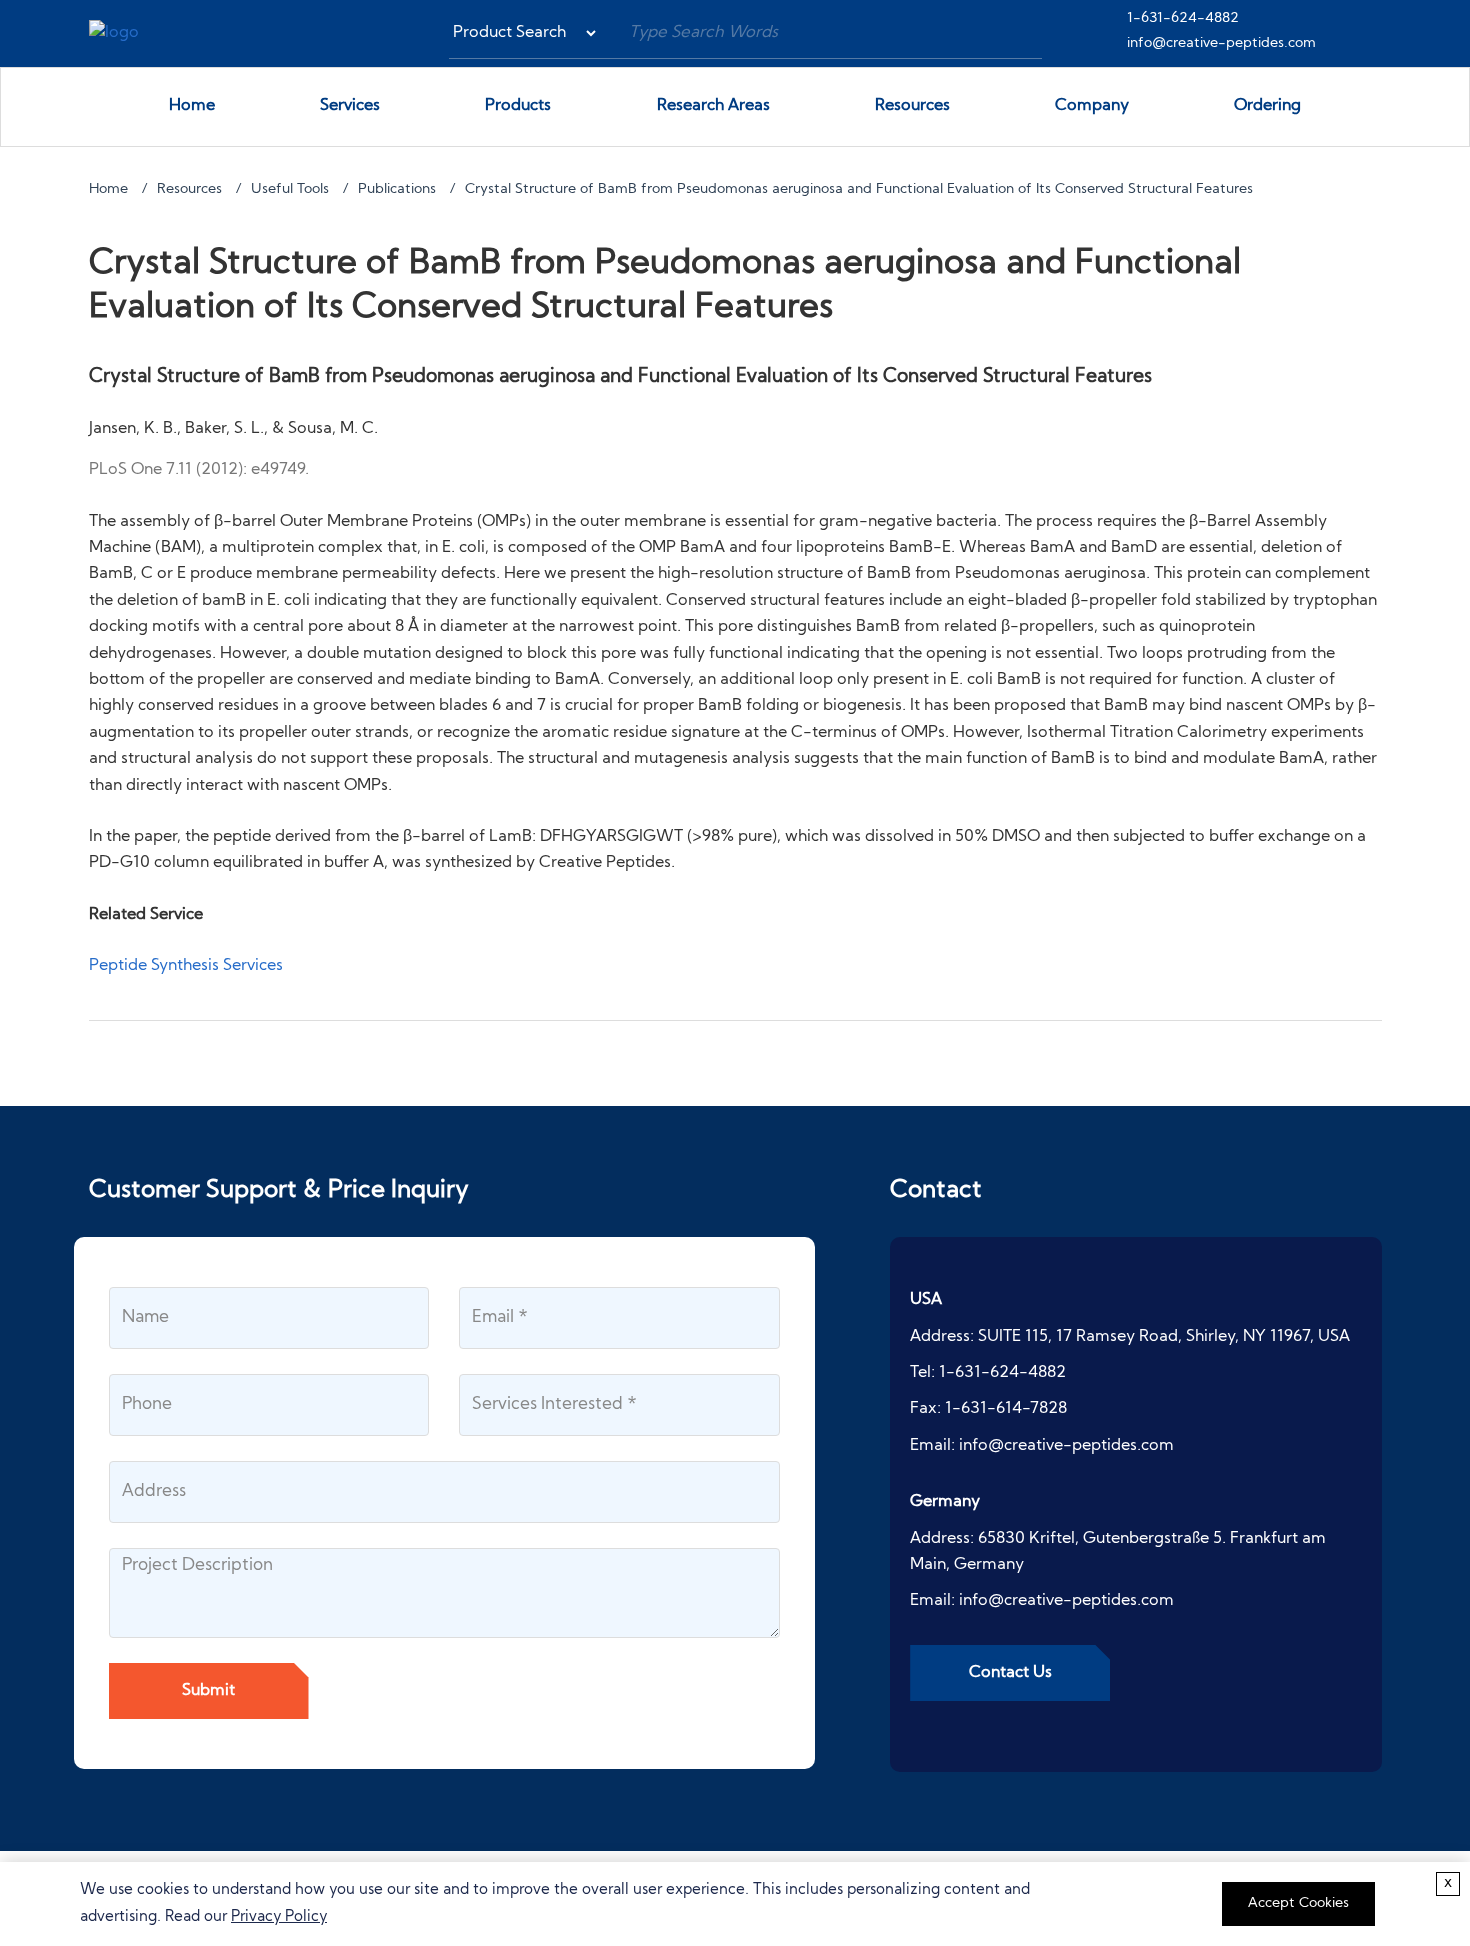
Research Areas (713, 106)
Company (1092, 106)
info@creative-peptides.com (1221, 43)
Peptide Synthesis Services (186, 966)
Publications (397, 189)
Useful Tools (290, 189)
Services (350, 106)
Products (518, 106)
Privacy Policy (279, 1917)
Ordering (1267, 106)
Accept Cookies (1298, 1903)
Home (192, 106)
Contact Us (1010, 1673)
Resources (912, 106)
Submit (208, 1691)
